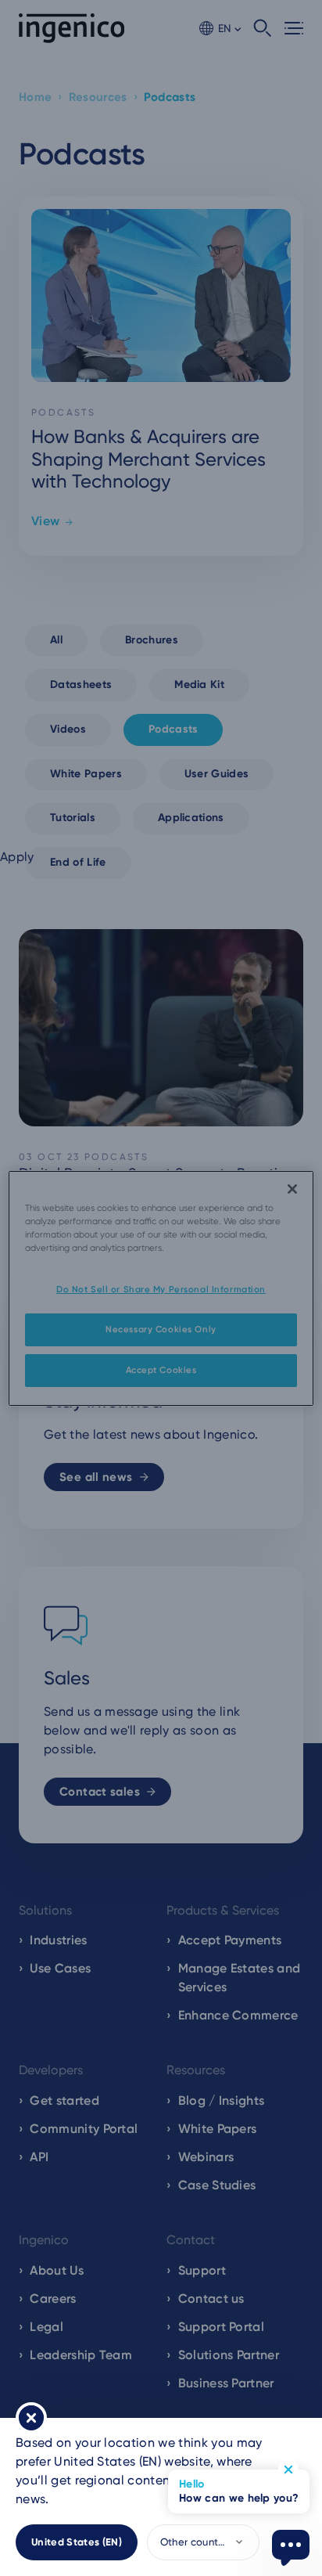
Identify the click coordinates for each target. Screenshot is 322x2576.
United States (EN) (77, 2542)
